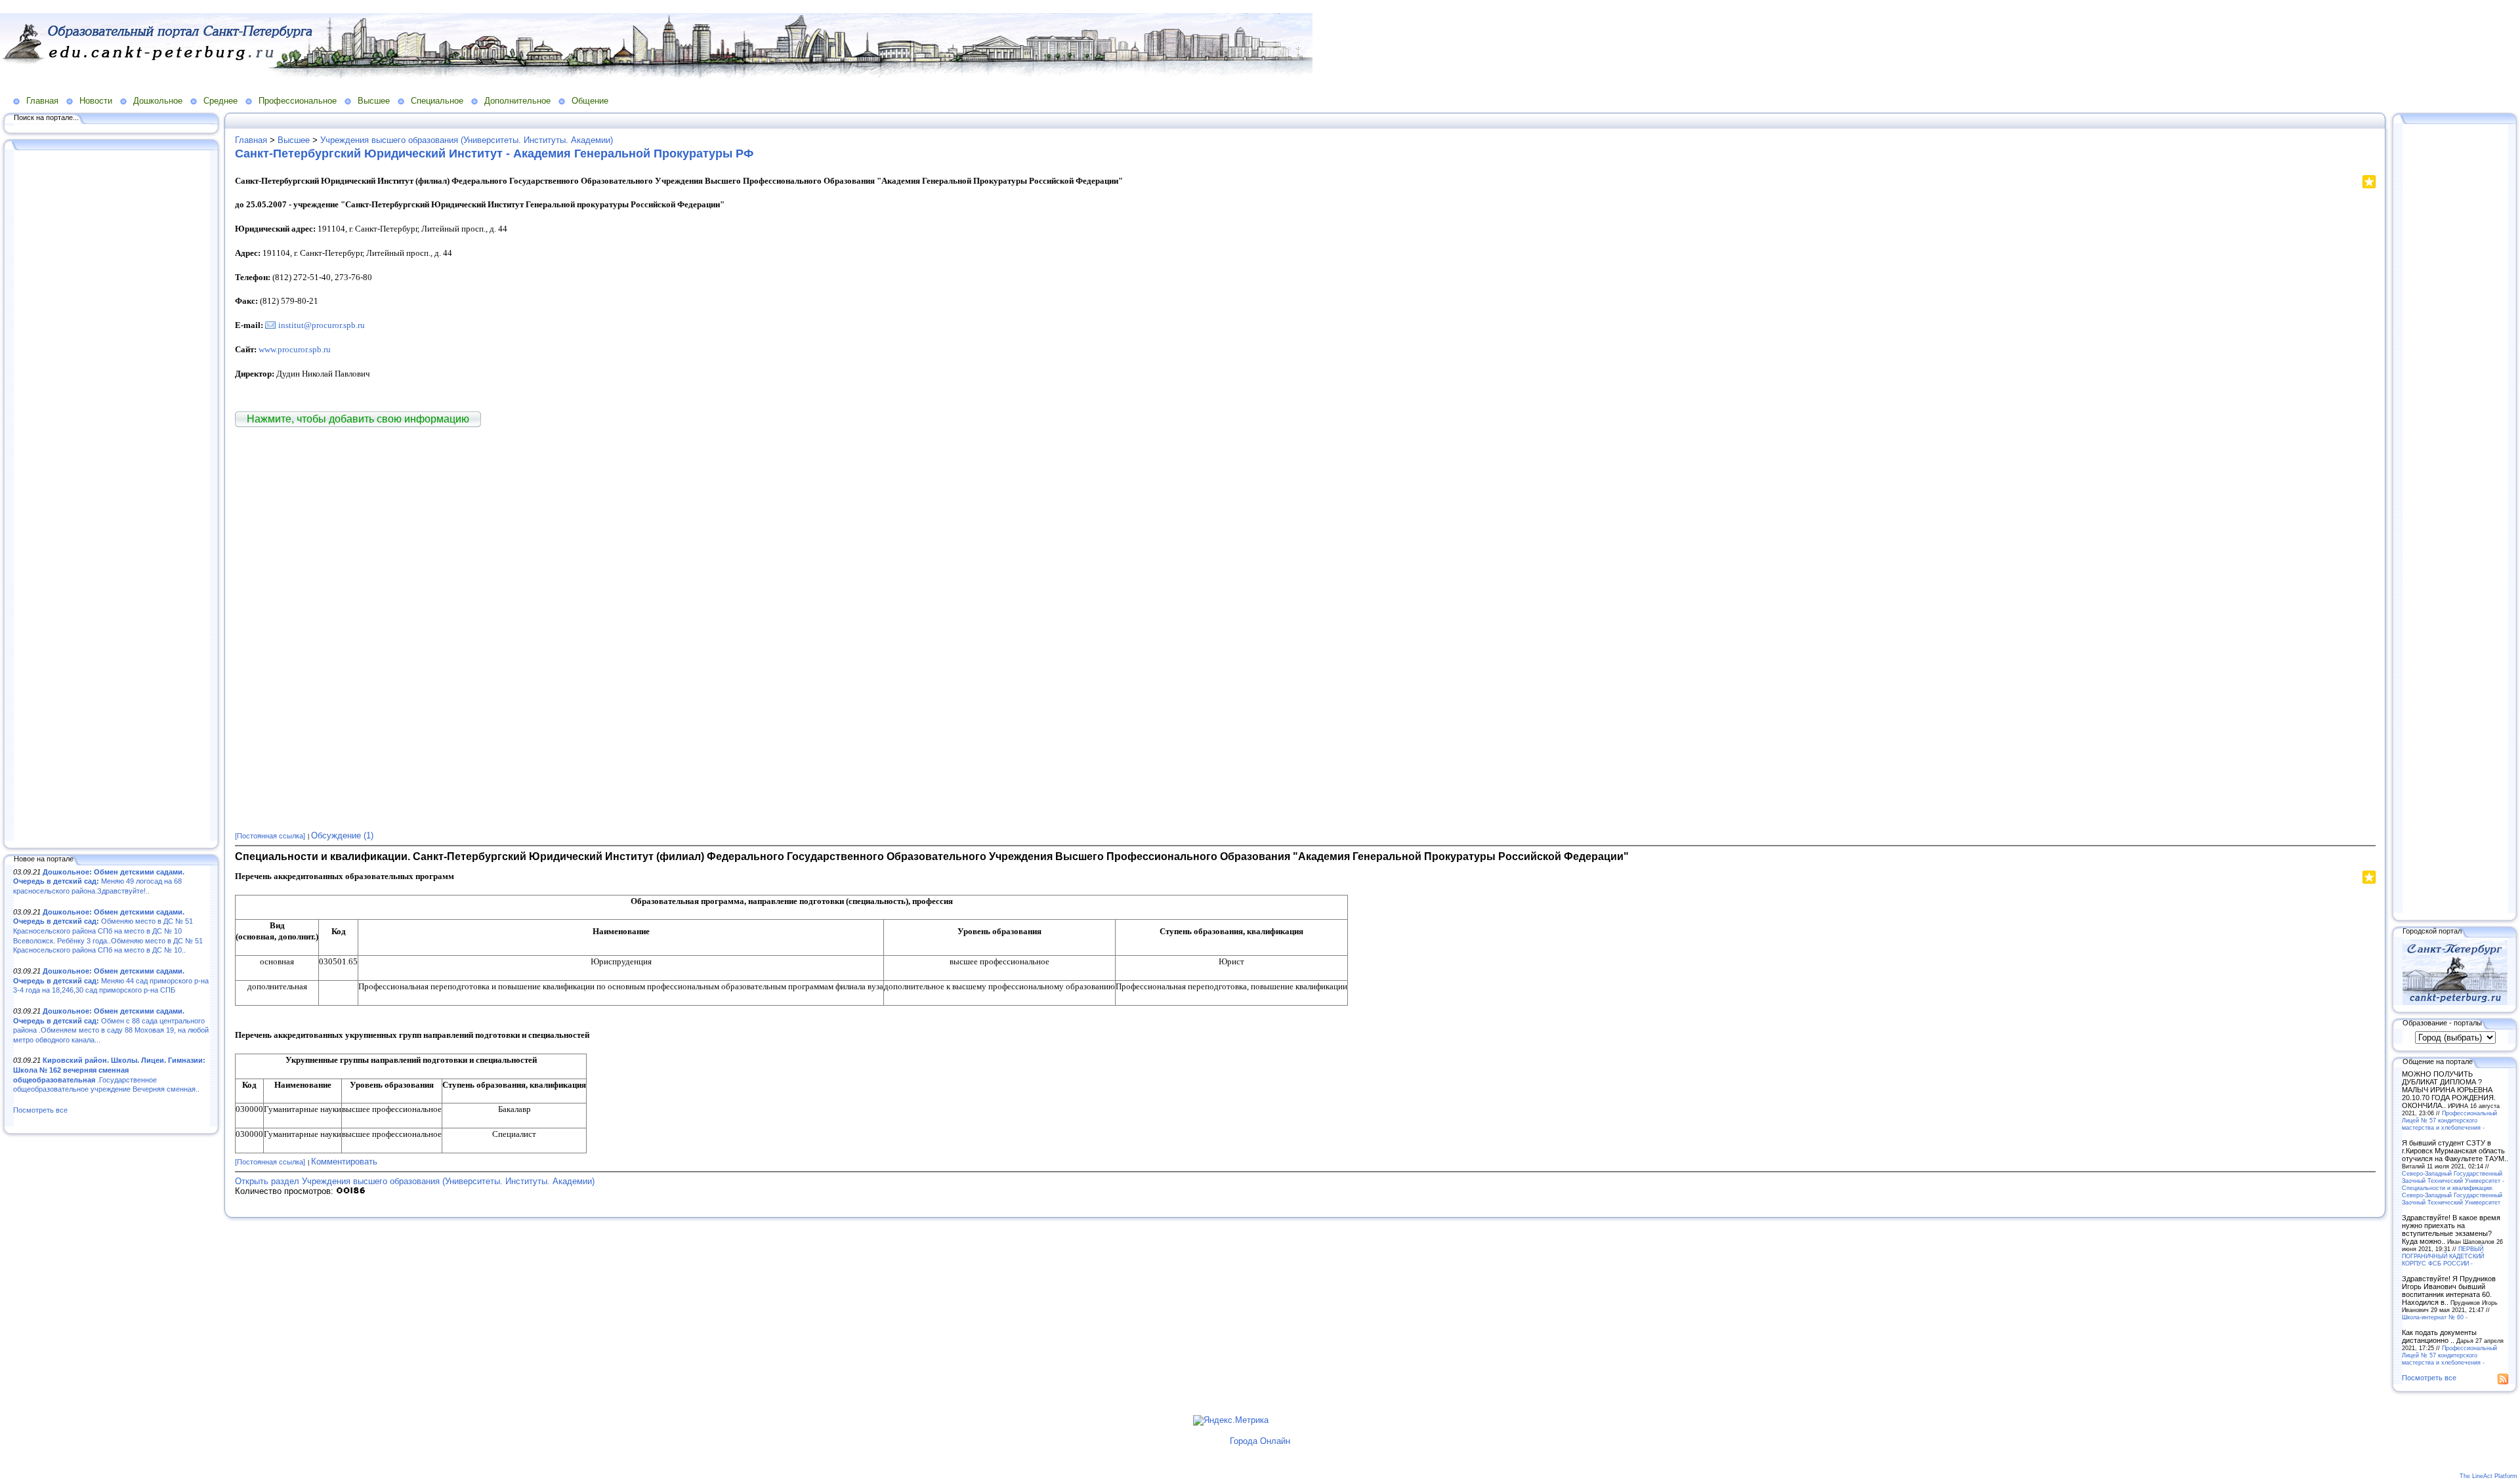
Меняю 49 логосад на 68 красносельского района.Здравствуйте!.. (99, 881)
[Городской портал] (2455, 1002)
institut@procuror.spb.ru (322, 325)
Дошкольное (158, 101)
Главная (42, 101)
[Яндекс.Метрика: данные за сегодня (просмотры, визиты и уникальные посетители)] (1231, 1420)
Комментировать (344, 1162)
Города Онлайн (1260, 1441)
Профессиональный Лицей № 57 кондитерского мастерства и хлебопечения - (2449, 1120)
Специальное (437, 101)
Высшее (374, 101)
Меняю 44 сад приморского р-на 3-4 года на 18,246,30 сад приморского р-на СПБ (111, 980)
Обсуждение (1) (342, 835)
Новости (96, 101)
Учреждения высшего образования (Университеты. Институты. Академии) (467, 140)
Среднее (220, 101)
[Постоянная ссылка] (270, 836)
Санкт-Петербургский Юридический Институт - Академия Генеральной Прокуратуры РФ (494, 154)
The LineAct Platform (2488, 1476)
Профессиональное (298, 101)
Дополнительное (517, 101)
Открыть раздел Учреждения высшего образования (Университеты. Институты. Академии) (415, 1181)
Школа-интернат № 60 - (2435, 1317)
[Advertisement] (112, 497)
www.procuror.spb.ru (295, 349)
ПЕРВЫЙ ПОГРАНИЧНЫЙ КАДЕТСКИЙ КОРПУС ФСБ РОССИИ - (2443, 1256)
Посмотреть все (40, 1110)
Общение (590, 101)
